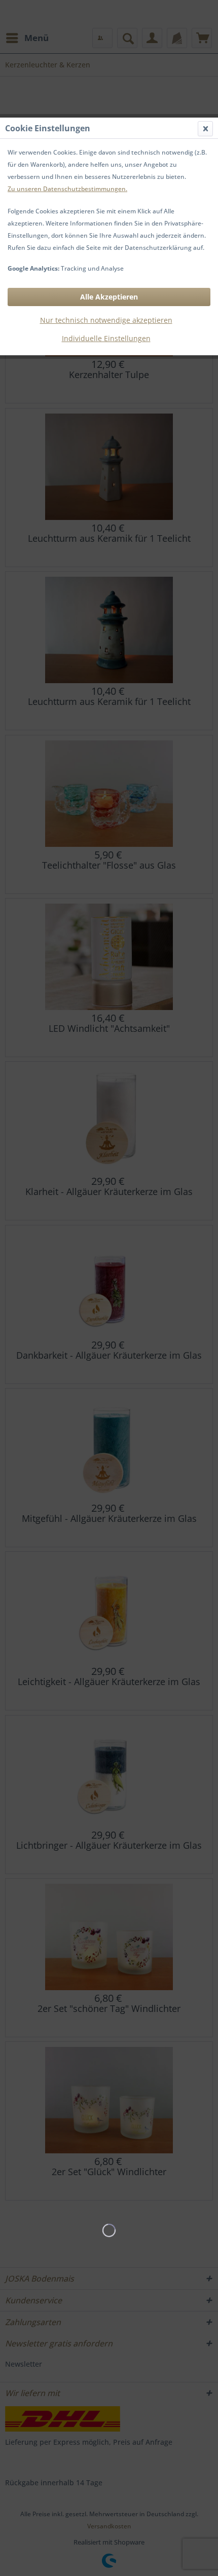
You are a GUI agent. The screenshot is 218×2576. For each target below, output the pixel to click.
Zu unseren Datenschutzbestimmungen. (67, 189)
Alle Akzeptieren (109, 297)
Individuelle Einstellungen (106, 338)
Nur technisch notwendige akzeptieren (106, 320)
